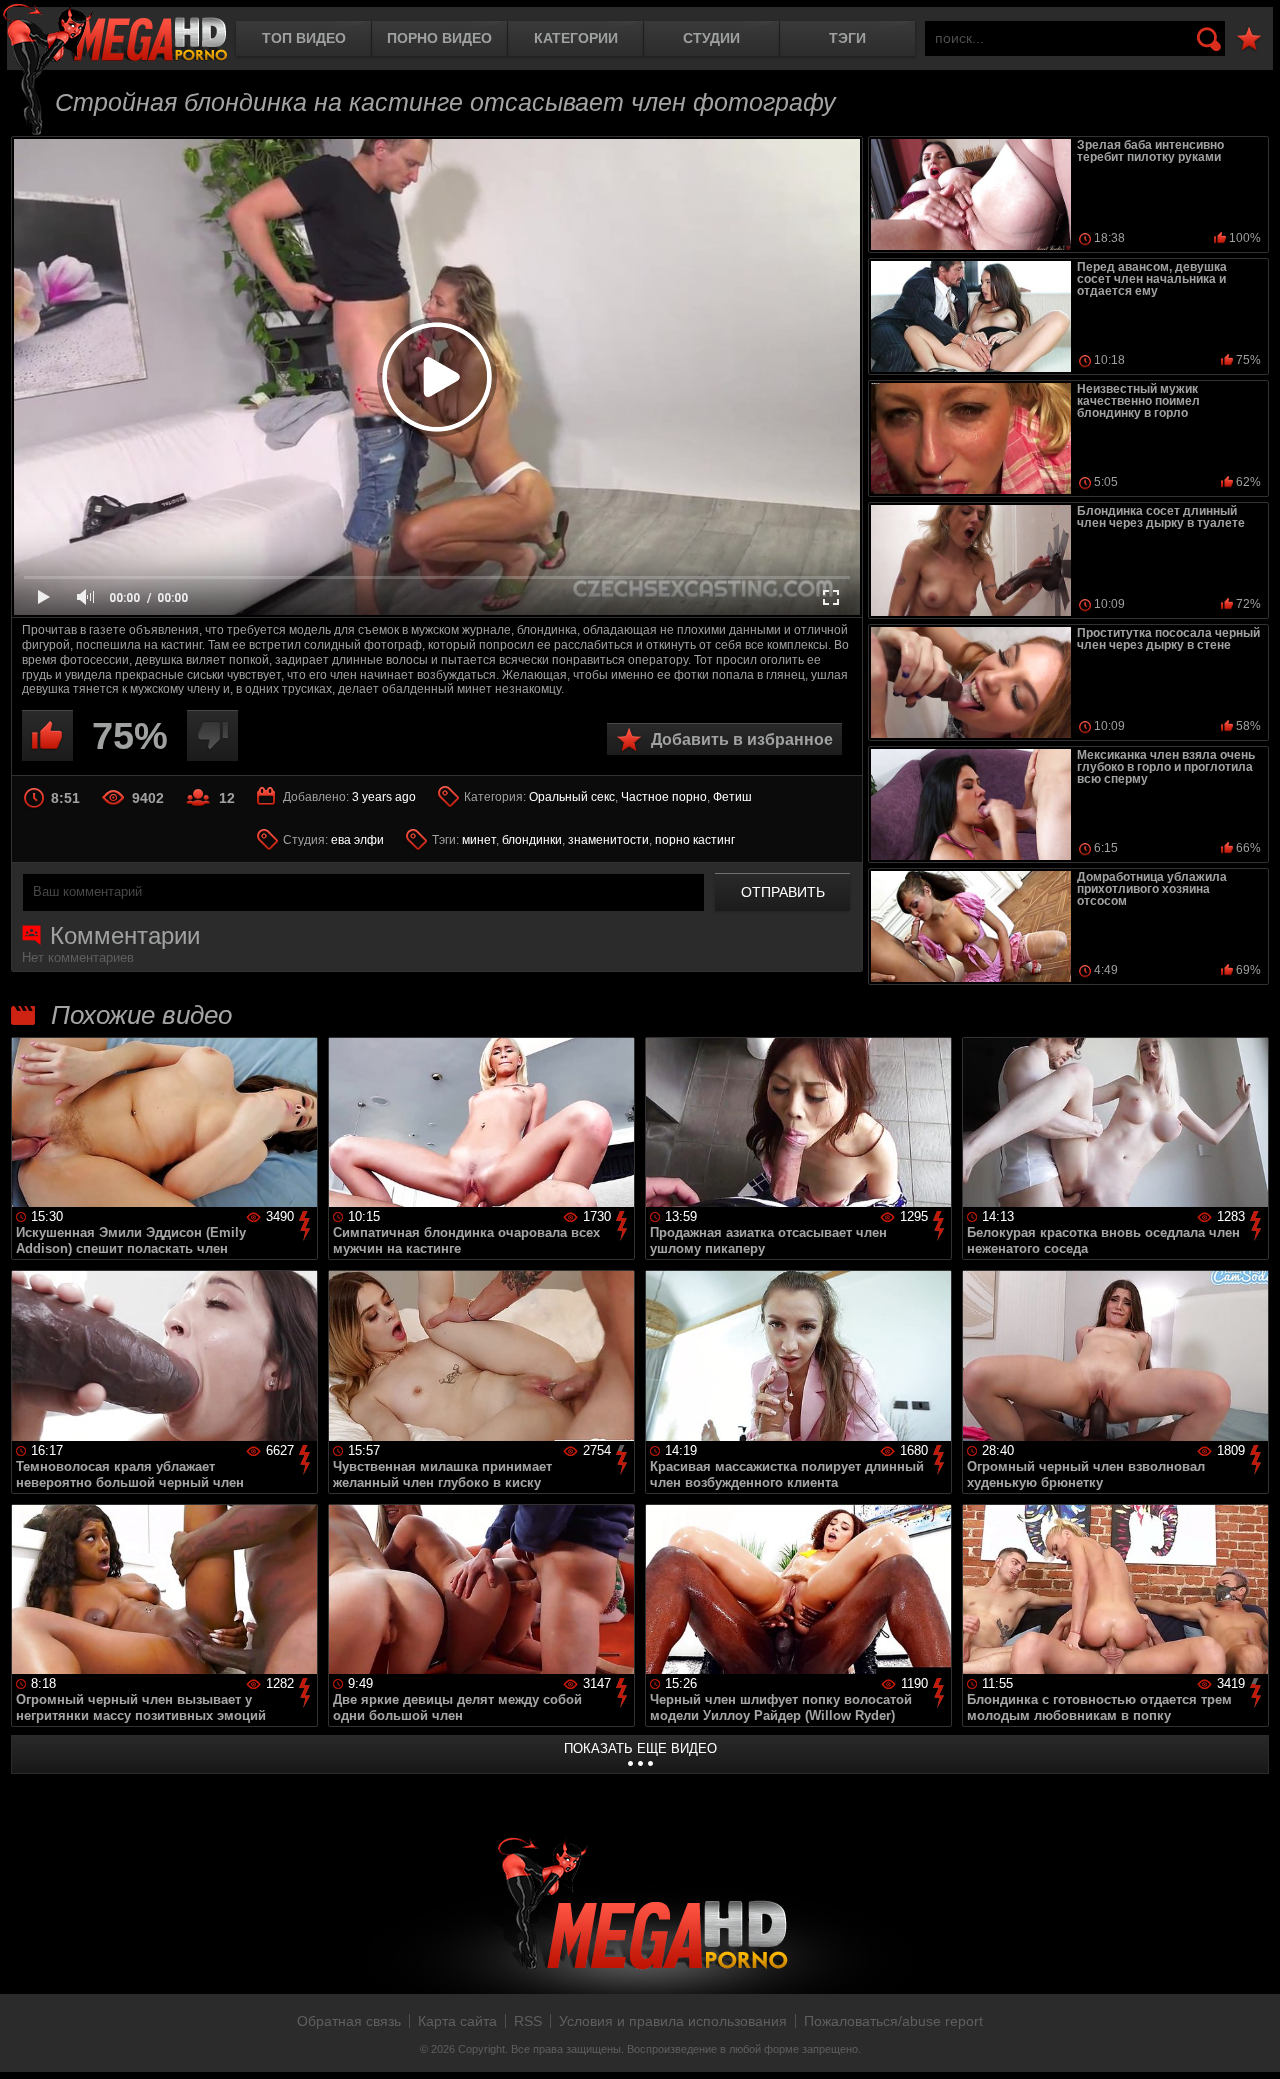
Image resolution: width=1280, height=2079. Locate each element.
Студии (711, 38)
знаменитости (608, 840)
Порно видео (439, 38)
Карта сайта (457, 2021)
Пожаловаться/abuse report (893, 2021)
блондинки (532, 840)
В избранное (1249, 39)
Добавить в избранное (742, 739)
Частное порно (664, 797)
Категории (576, 38)
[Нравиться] (47, 735)
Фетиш (732, 797)
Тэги (847, 38)
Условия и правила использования (673, 2021)
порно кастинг (695, 840)
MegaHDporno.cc (115, 34)
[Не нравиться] (212, 735)
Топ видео (304, 38)
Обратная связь (349, 2021)
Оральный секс (572, 797)
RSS (528, 2021)
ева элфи (357, 840)
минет (479, 840)
